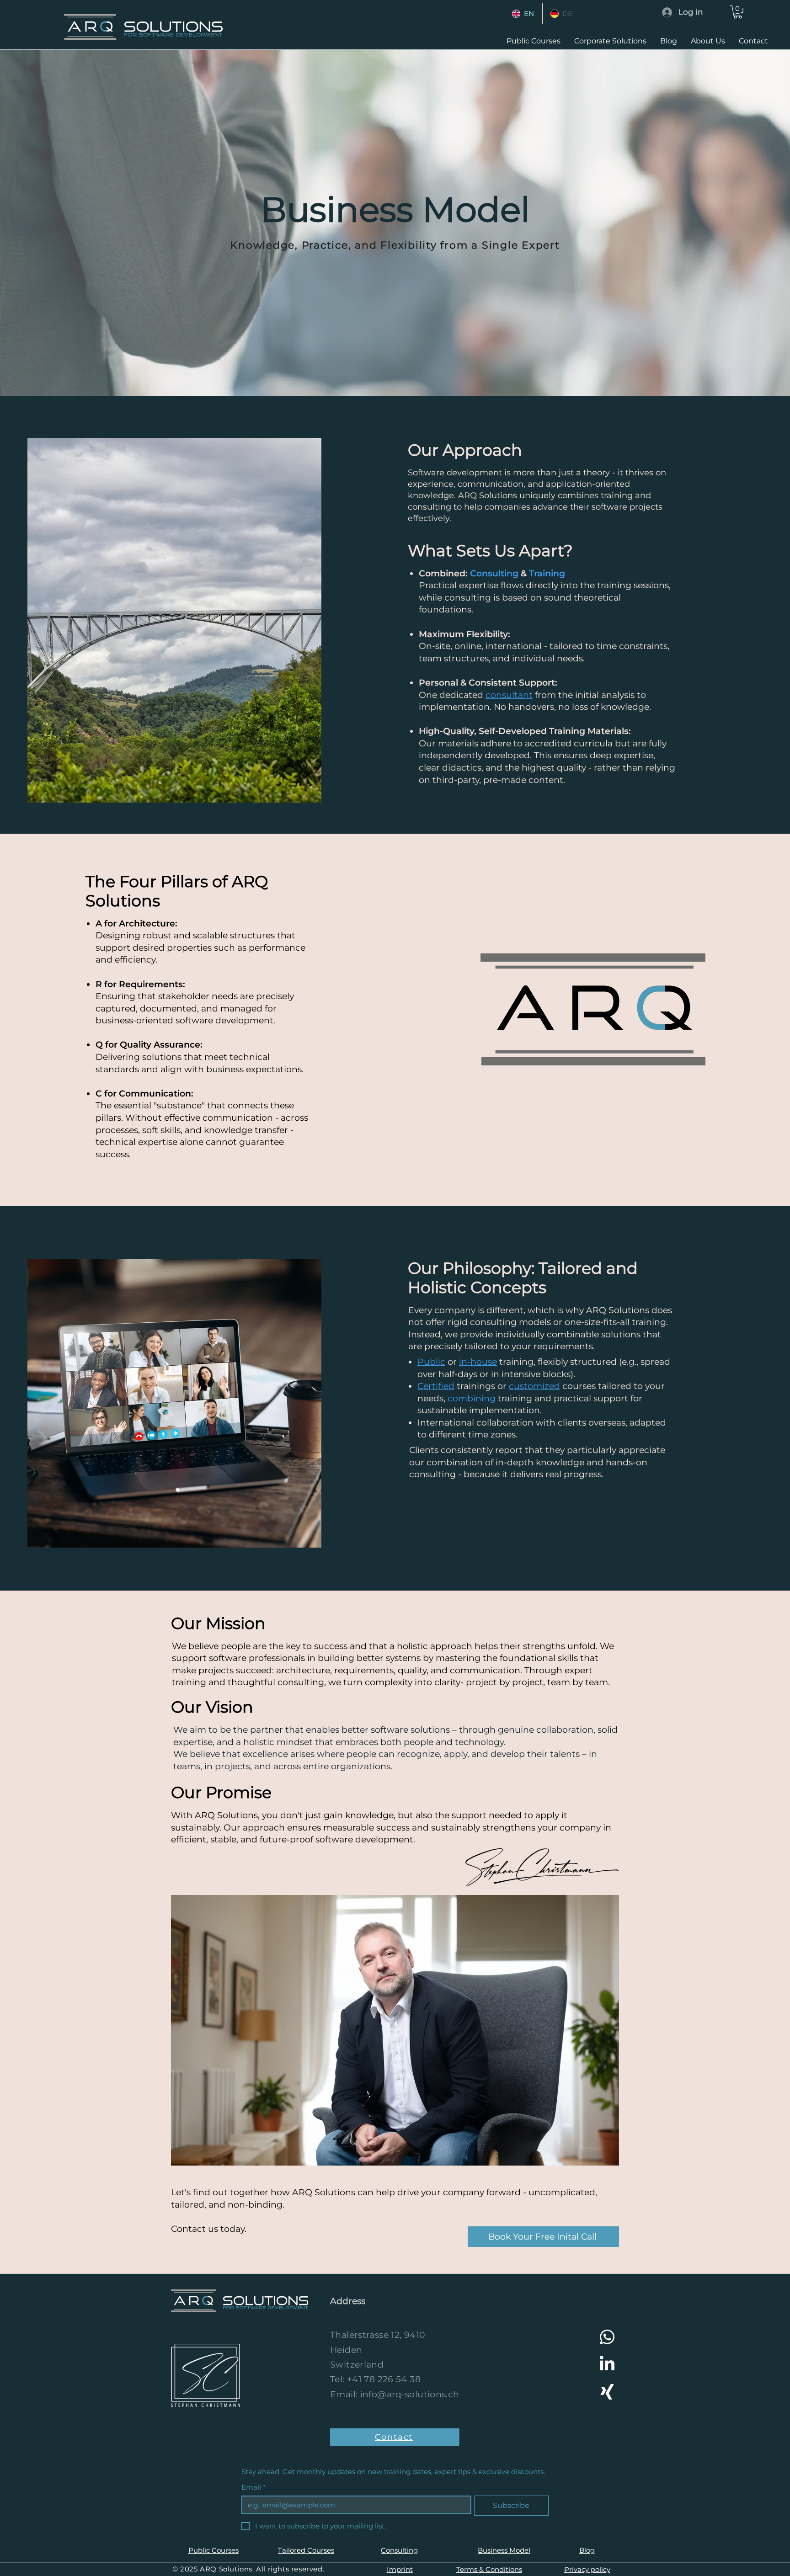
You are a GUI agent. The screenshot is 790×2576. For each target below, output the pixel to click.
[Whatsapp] (607, 2337)
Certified (436, 1386)
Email (254, 2487)
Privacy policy (587, 2569)
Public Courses (214, 2550)
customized (534, 1386)
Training (547, 573)
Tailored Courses (306, 2550)
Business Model (504, 2550)
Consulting (494, 573)
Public (431, 1362)
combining (472, 1398)
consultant (509, 695)
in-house (478, 1362)
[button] (738, 12)
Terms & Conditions (489, 2569)
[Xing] (607, 2392)
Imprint (400, 2569)
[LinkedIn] (607, 2364)
